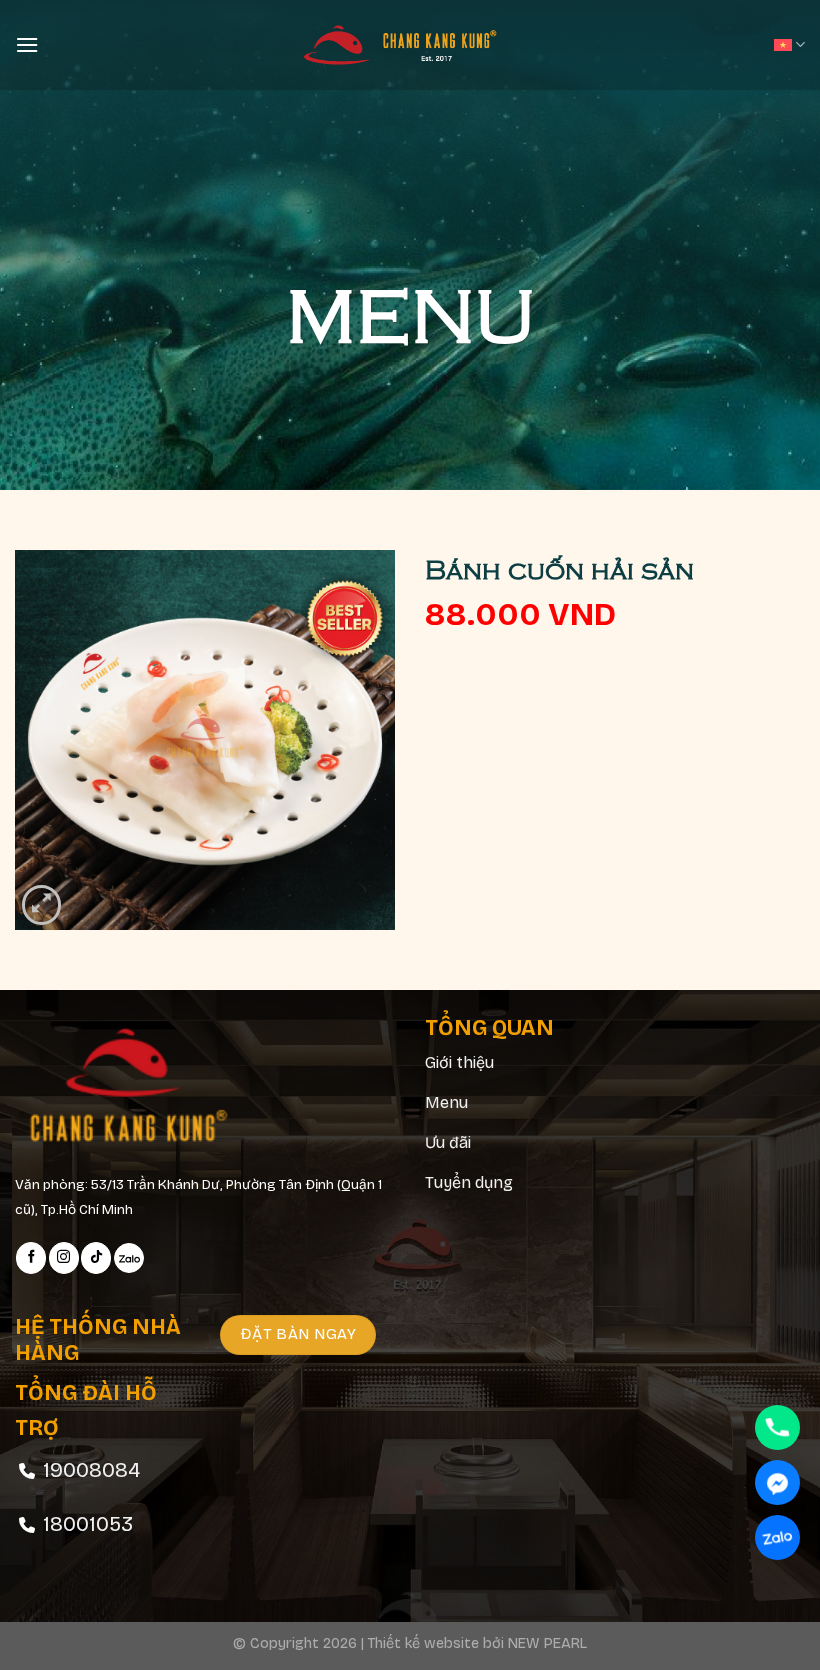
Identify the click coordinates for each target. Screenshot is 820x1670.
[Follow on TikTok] (96, 1258)
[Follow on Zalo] (129, 1258)
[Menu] (27, 44)
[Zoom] (41, 905)
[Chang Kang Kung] (410, 45)
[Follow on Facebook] (31, 1258)
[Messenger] (777, 1482)
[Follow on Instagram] (64, 1258)
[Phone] (777, 1427)
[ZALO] (777, 1537)
